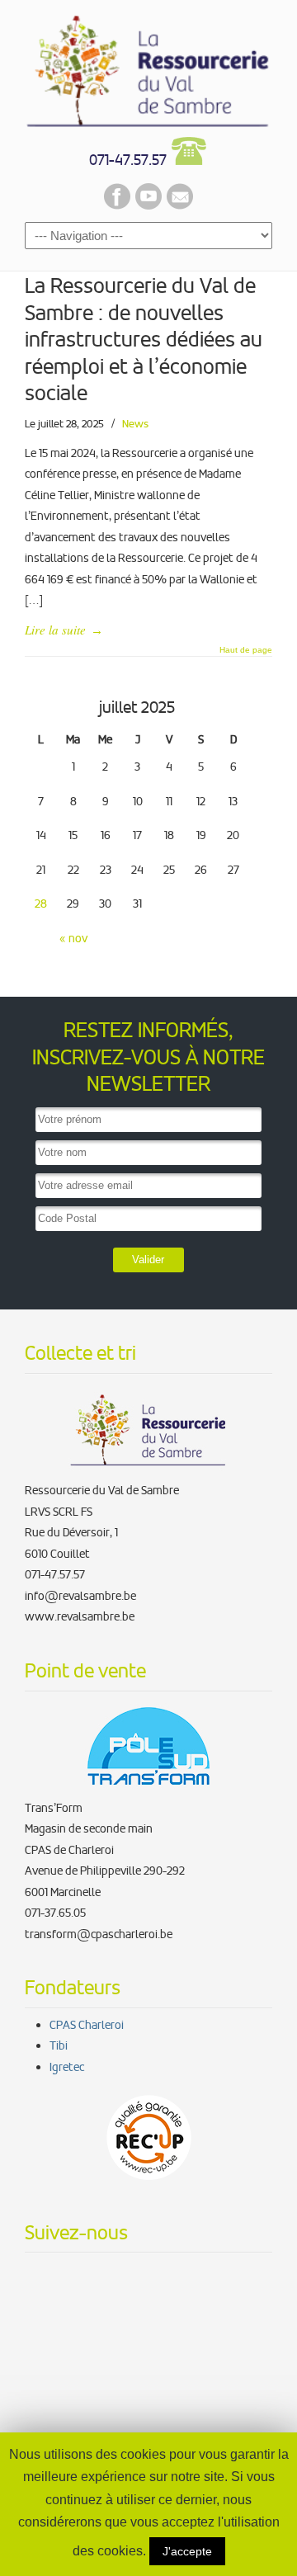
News (135, 424)
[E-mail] (180, 205)
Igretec (67, 2067)
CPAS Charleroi (87, 2025)
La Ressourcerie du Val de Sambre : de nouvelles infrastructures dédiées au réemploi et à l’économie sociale (144, 340)
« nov (73, 938)
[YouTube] (148, 205)
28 (41, 903)
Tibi (59, 2045)
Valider (148, 1260)
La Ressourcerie (148, 67)
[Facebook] (117, 205)
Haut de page (246, 650)
